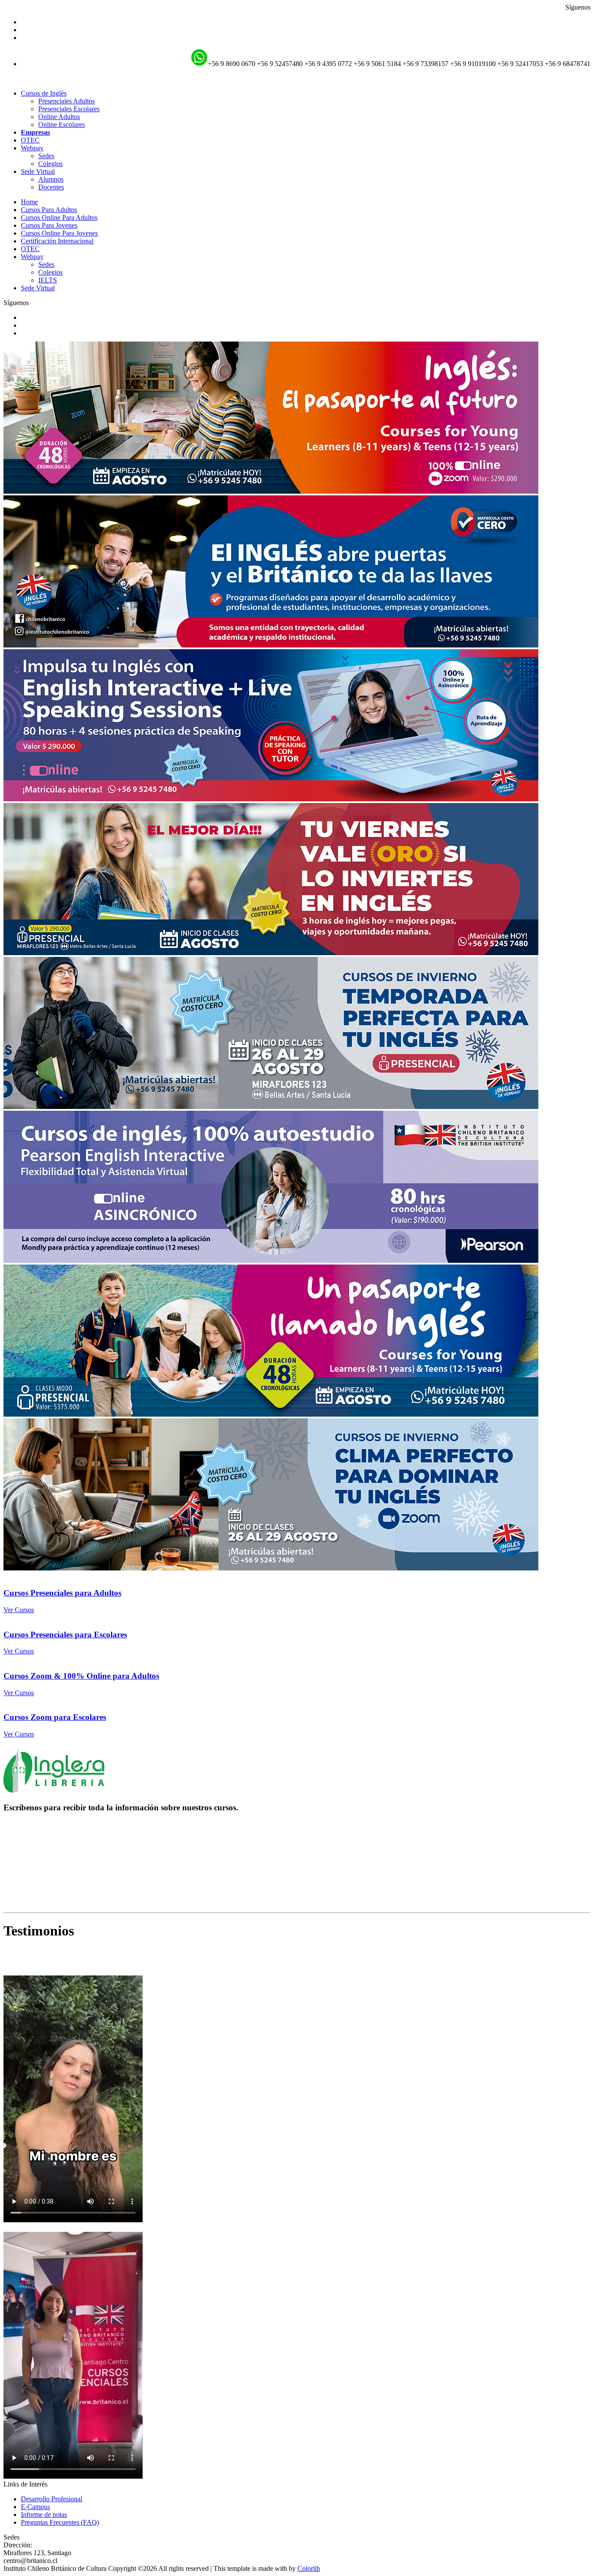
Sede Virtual (38, 288)
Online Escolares (62, 124)
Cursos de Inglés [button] (44, 93)
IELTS (48, 280)
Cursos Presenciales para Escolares (65, 1635)
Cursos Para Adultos (49, 210)
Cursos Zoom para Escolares (55, 1717)
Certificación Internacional (57, 241)
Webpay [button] (32, 148)
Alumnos (51, 179)
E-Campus (35, 2507)
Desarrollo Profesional (52, 2499)
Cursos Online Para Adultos (59, 217)
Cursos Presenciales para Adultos (62, 1593)
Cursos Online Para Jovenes (59, 233)
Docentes (51, 187)
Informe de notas (44, 2515)
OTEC (30, 140)
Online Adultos (59, 117)
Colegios (50, 164)
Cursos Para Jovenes (49, 225)
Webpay (32, 257)
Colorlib (309, 2568)
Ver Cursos (19, 1610)
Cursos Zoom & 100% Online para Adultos (81, 1676)
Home (29, 202)
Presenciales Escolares (69, 109)
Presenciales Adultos (67, 101)
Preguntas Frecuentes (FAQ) (60, 2522)
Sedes (46, 156)
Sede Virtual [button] (38, 171)
